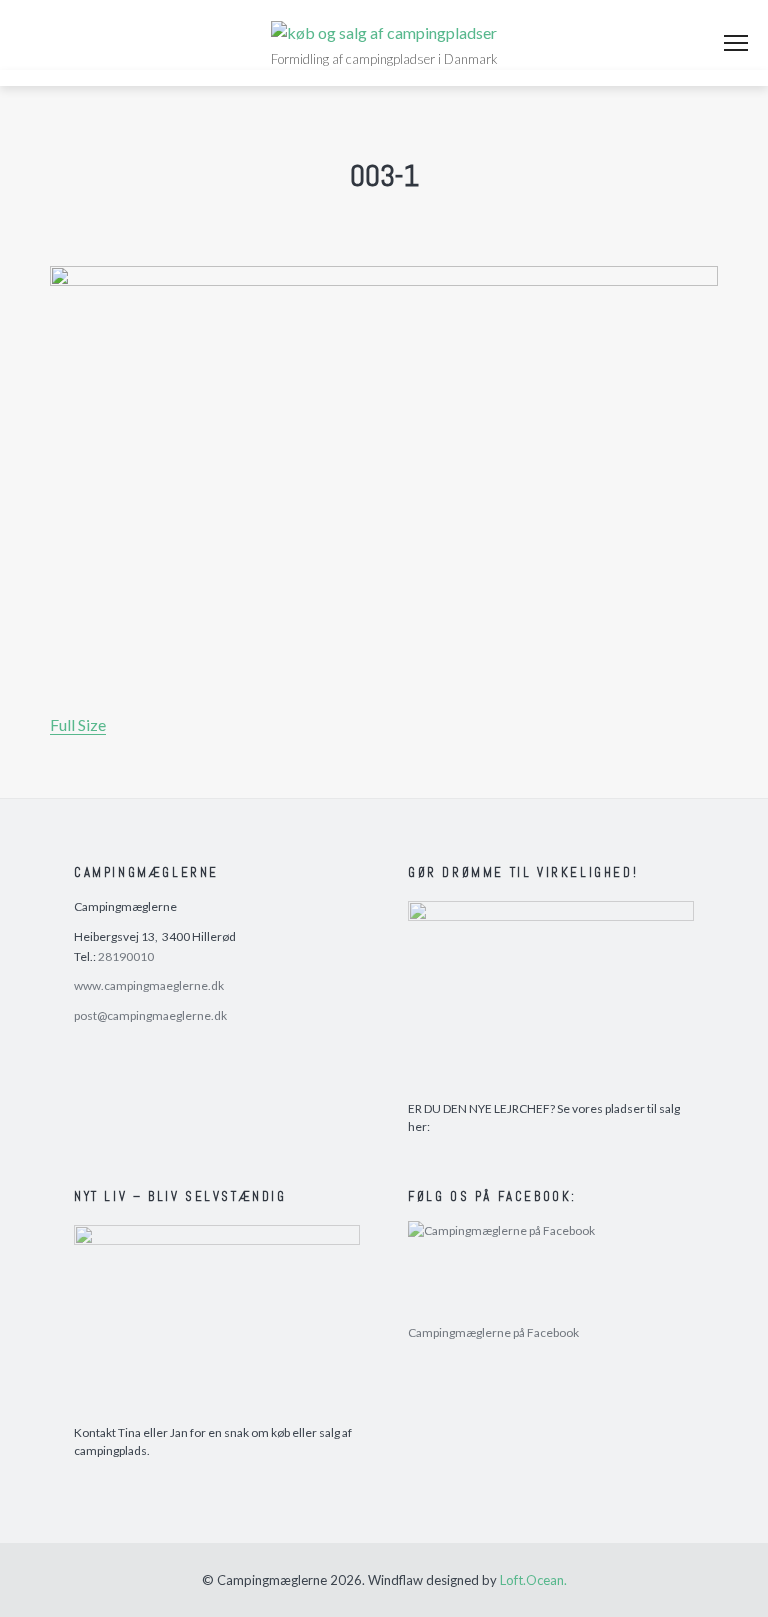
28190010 (126, 956)
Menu (736, 43)
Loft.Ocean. (533, 1580)
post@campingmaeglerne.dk (150, 1015)
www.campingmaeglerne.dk (149, 985)
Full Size (78, 724)
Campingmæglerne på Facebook (493, 1332)
